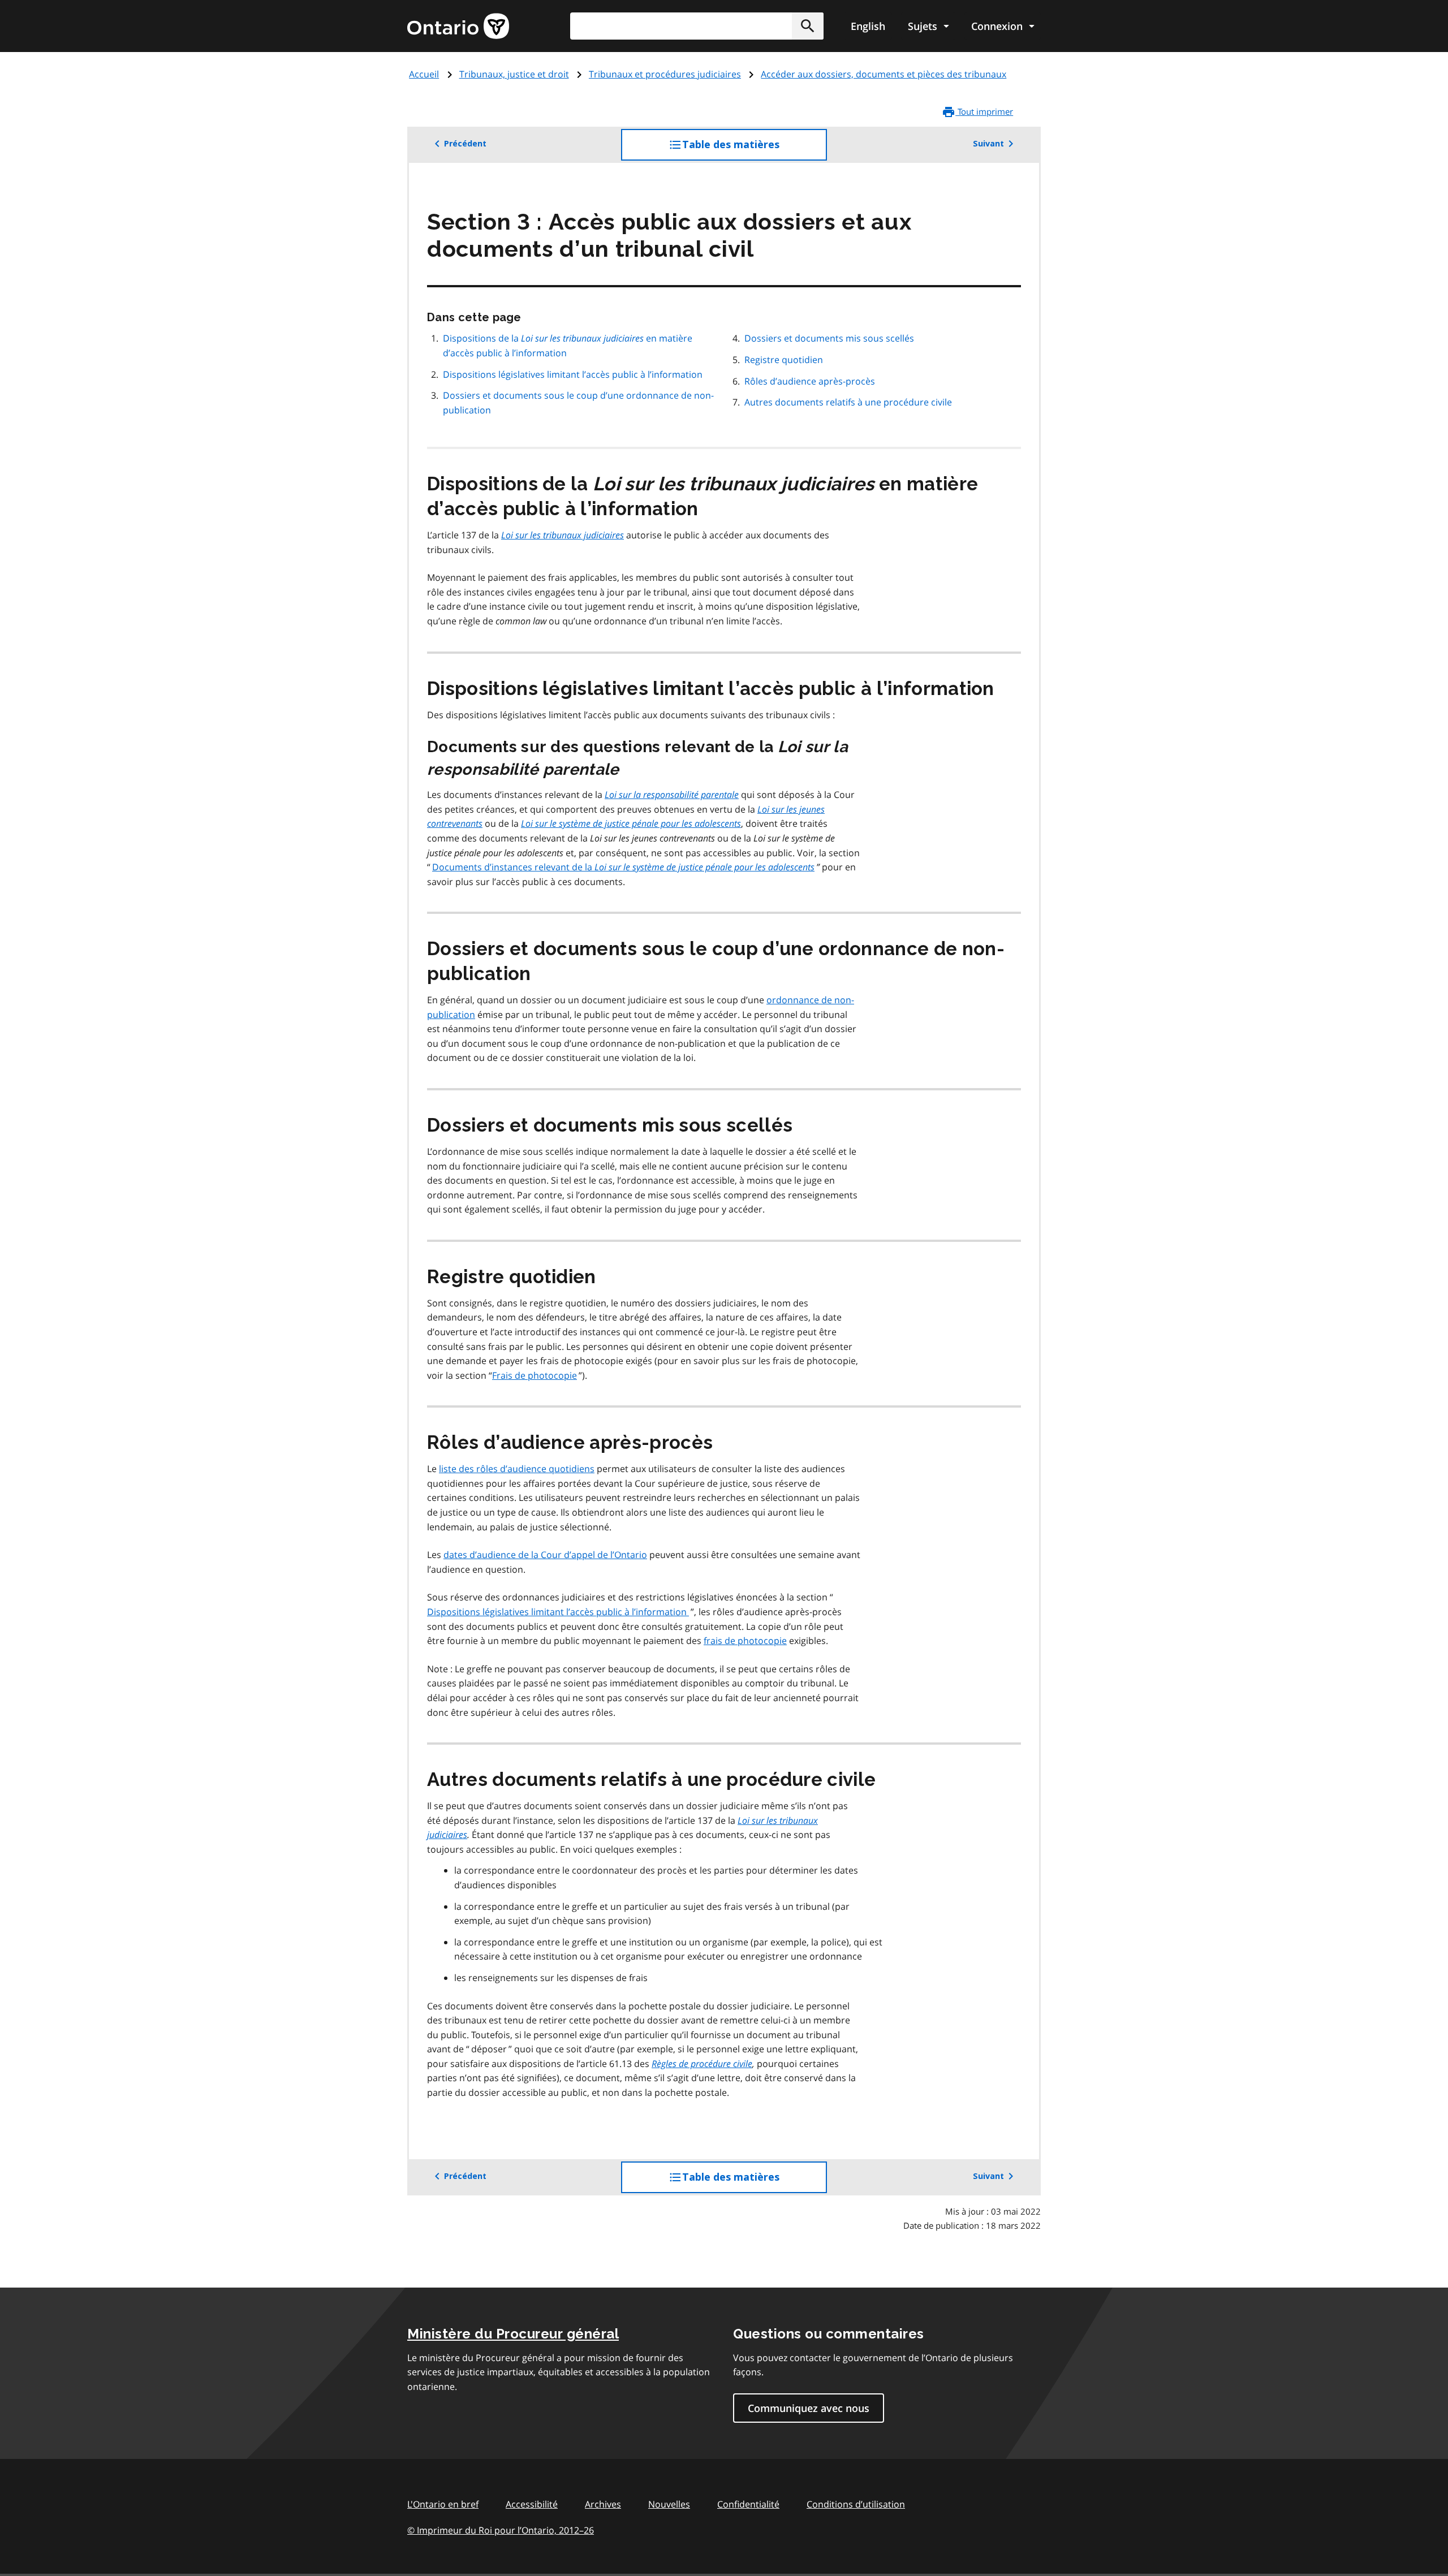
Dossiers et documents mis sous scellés (829, 338)
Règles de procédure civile (702, 2064)
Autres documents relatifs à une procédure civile (848, 402)
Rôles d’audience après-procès (810, 381)
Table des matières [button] (754, 150)
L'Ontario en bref (443, 2504)
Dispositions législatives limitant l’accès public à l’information (573, 374)
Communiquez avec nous (809, 2408)
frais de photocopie (745, 1641)
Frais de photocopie (535, 1375)
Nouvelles (669, 2504)
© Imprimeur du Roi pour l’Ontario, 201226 (501, 2530)
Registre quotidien (784, 360)
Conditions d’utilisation (856, 2504)
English (868, 26)
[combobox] (697, 26)
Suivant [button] (988, 144)
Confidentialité (748, 2504)
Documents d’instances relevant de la (623, 867)
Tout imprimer (984, 111)
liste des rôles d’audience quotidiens (517, 1469)
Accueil (424, 74)
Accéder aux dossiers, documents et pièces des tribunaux (884, 74)
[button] (808, 26)
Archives (603, 2504)
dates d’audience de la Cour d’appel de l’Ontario (545, 1555)
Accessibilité (532, 2504)
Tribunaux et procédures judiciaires (665, 74)
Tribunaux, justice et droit (514, 74)
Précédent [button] (465, 144)
